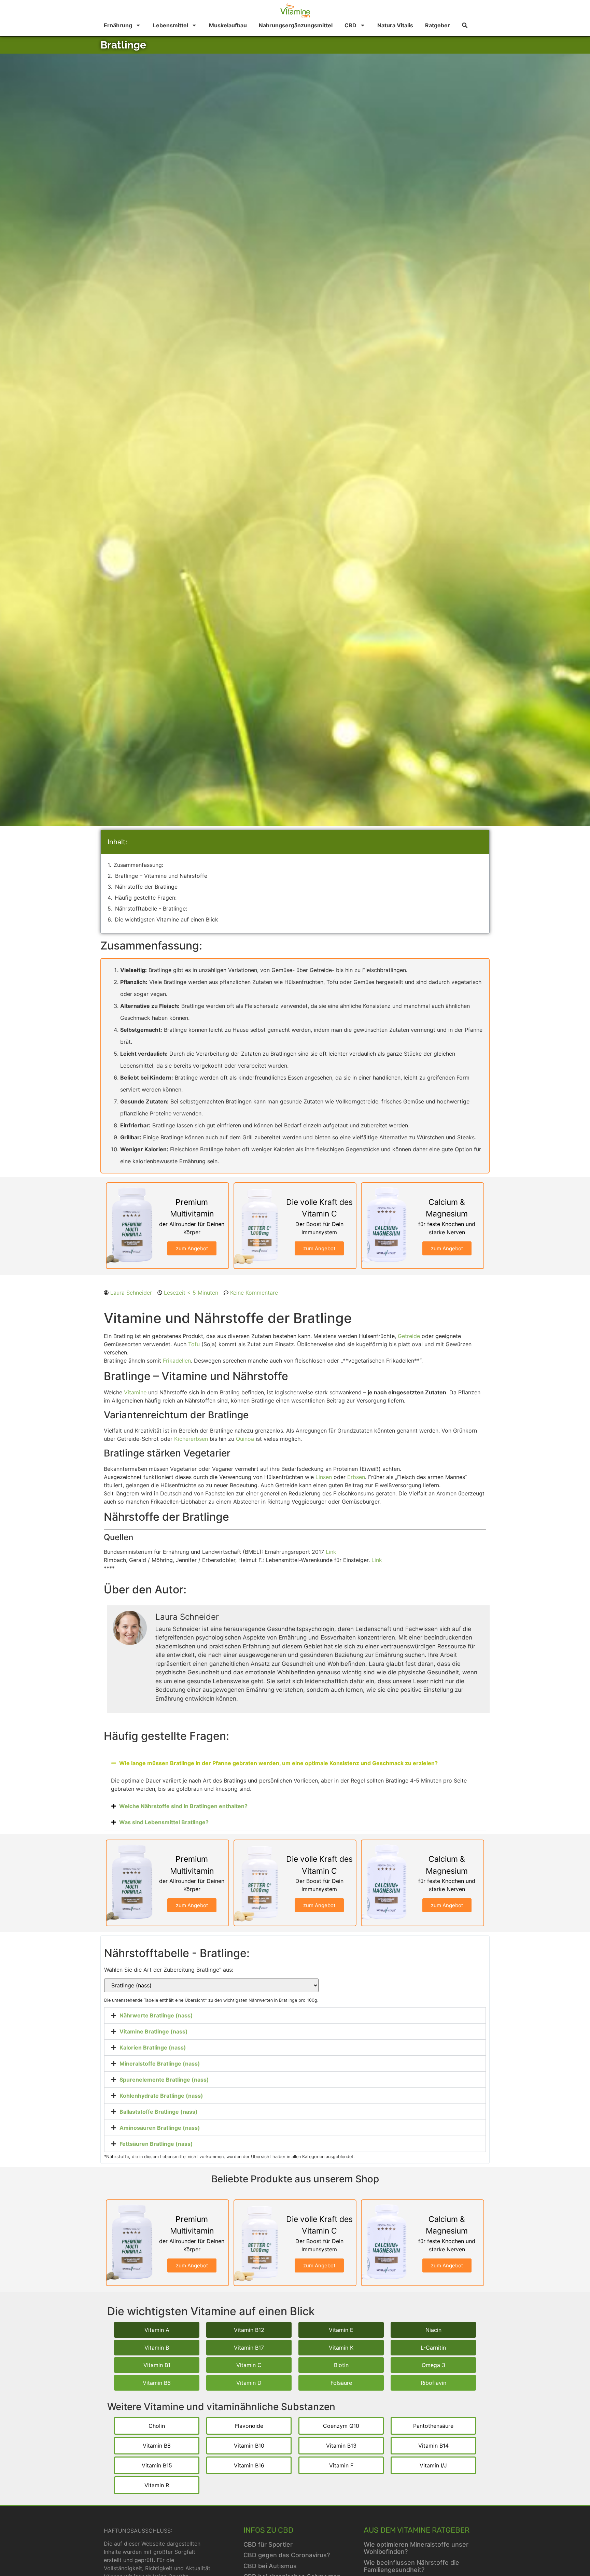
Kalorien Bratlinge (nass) (153, 2047)
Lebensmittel (171, 25)
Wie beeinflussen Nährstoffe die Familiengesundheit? (411, 2566)
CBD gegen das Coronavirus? (287, 2555)
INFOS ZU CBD (268, 2530)
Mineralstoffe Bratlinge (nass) (160, 2064)
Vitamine (135, 1392)
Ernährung (118, 25)
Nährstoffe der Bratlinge (146, 887)
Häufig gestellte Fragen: (146, 898)
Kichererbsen (191, 1439)
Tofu (194, 1344)
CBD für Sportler (268, 2544)
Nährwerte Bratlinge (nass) (156, 2015)
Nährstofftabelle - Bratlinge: (151, 909)
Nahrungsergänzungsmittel (296, 25)
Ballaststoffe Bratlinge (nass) (159, 2112)
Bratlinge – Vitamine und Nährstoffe (161, 876)
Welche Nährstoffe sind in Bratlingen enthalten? (183, 1806)
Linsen (324, 1477)
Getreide (409, 1336)
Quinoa (245, 1439)
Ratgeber (438, 25)
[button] (295, 1763)
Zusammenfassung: (138, 865)
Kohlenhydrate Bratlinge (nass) (161, 2096)
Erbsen (356, 1477)
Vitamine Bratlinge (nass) (154, 2031)
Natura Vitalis (395, 25)
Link (331, 1552)
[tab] (295, 2015)
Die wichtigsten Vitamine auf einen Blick (166, 919)
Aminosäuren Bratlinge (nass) (160, 2128)
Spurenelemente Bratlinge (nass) (164, 2080)
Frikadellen (177, 1361)
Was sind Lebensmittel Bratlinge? (164, 1822)
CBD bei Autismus (270, 2566)
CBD (350, 25)
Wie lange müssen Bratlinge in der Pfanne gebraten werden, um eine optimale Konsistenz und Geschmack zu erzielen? (278, 1763)
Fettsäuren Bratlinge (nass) (156, 2144)
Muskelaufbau (228, 25)
